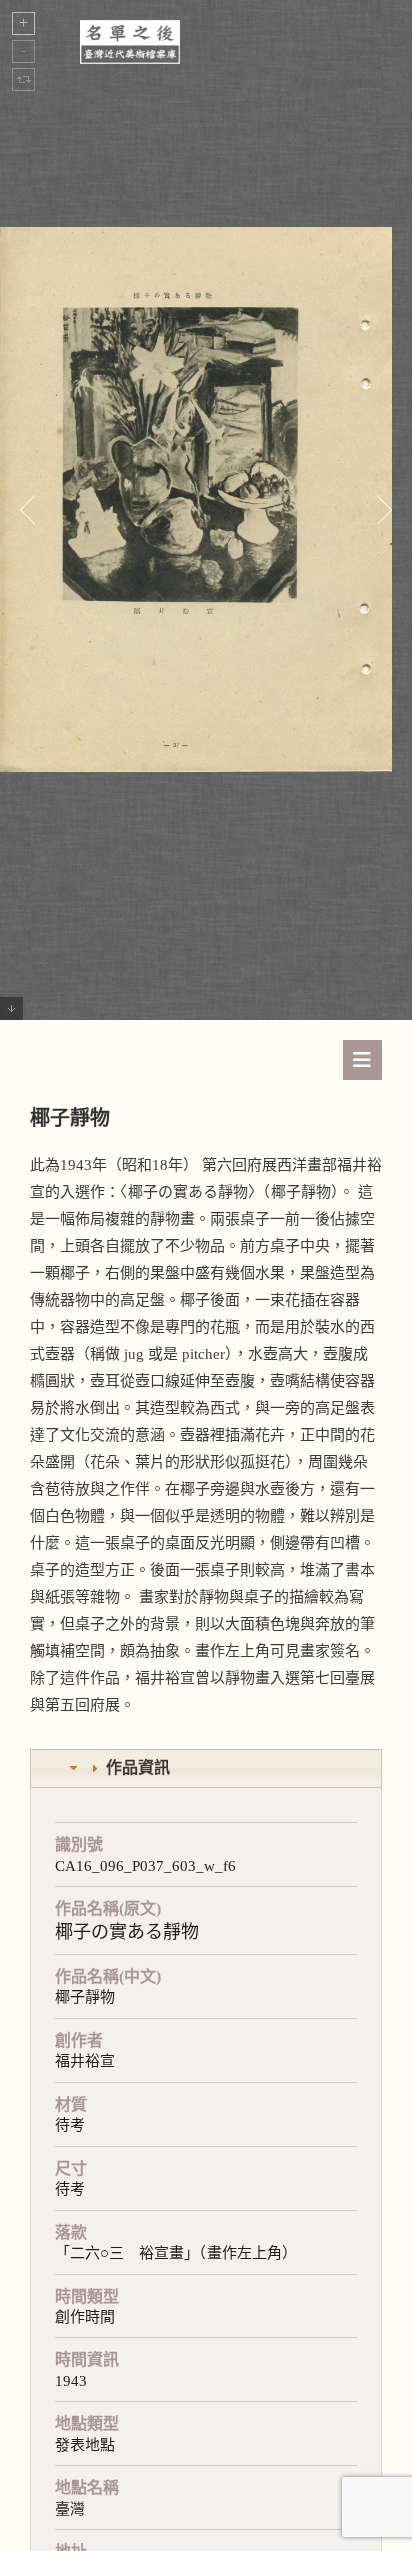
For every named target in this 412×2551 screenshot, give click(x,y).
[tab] (206, 1768)
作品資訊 (138, 1767)
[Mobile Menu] (362, 1060)
